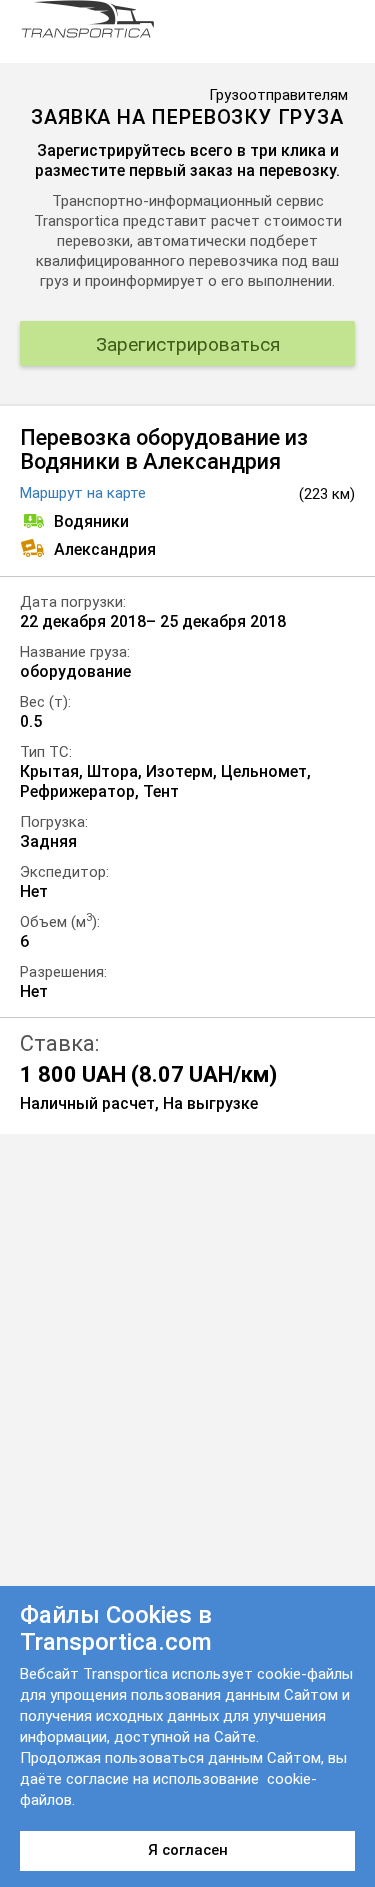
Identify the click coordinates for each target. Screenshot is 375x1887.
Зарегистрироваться (188, 344)
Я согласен (188, 1850)
